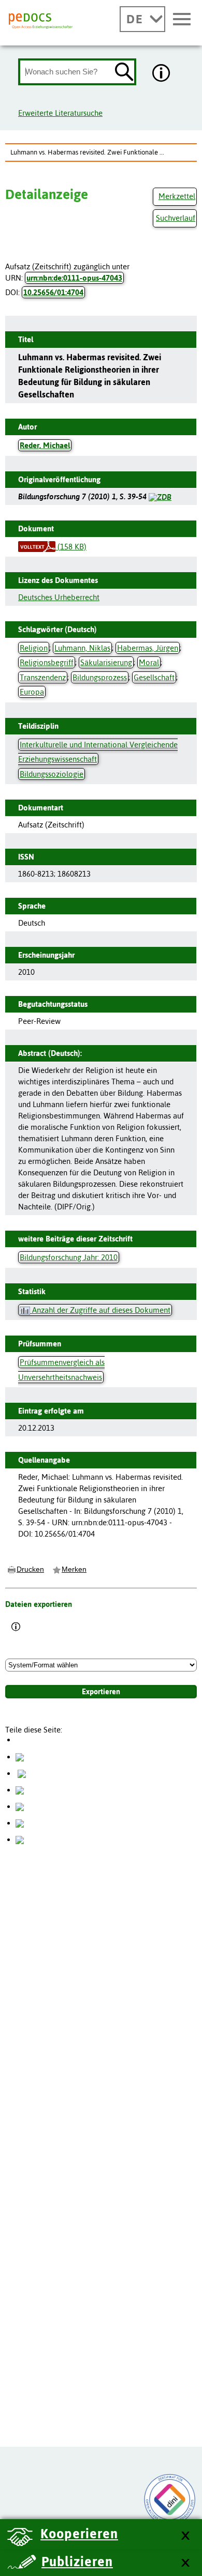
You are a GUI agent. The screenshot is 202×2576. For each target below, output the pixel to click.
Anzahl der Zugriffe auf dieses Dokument (100, 1310)
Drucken (30, 1569)
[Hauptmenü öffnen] (182, 20)
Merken (74, 1569)
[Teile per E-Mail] (20, 1823)
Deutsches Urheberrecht (59, 597)
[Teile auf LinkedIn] (20, 1806)
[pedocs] (41, 21)
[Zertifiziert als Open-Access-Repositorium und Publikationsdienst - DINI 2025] (170, 2500)
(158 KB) (71, 547)
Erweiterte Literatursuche (60, 113)
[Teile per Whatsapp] (20, 1790)
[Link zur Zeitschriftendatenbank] (160, 496)
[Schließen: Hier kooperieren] (185, 2536)
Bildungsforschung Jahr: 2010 (69, 1257)
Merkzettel (177, 196)
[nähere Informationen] (162, 74)
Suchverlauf (176, 218)
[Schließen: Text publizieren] (185, 2563)
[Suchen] (124, 73)
